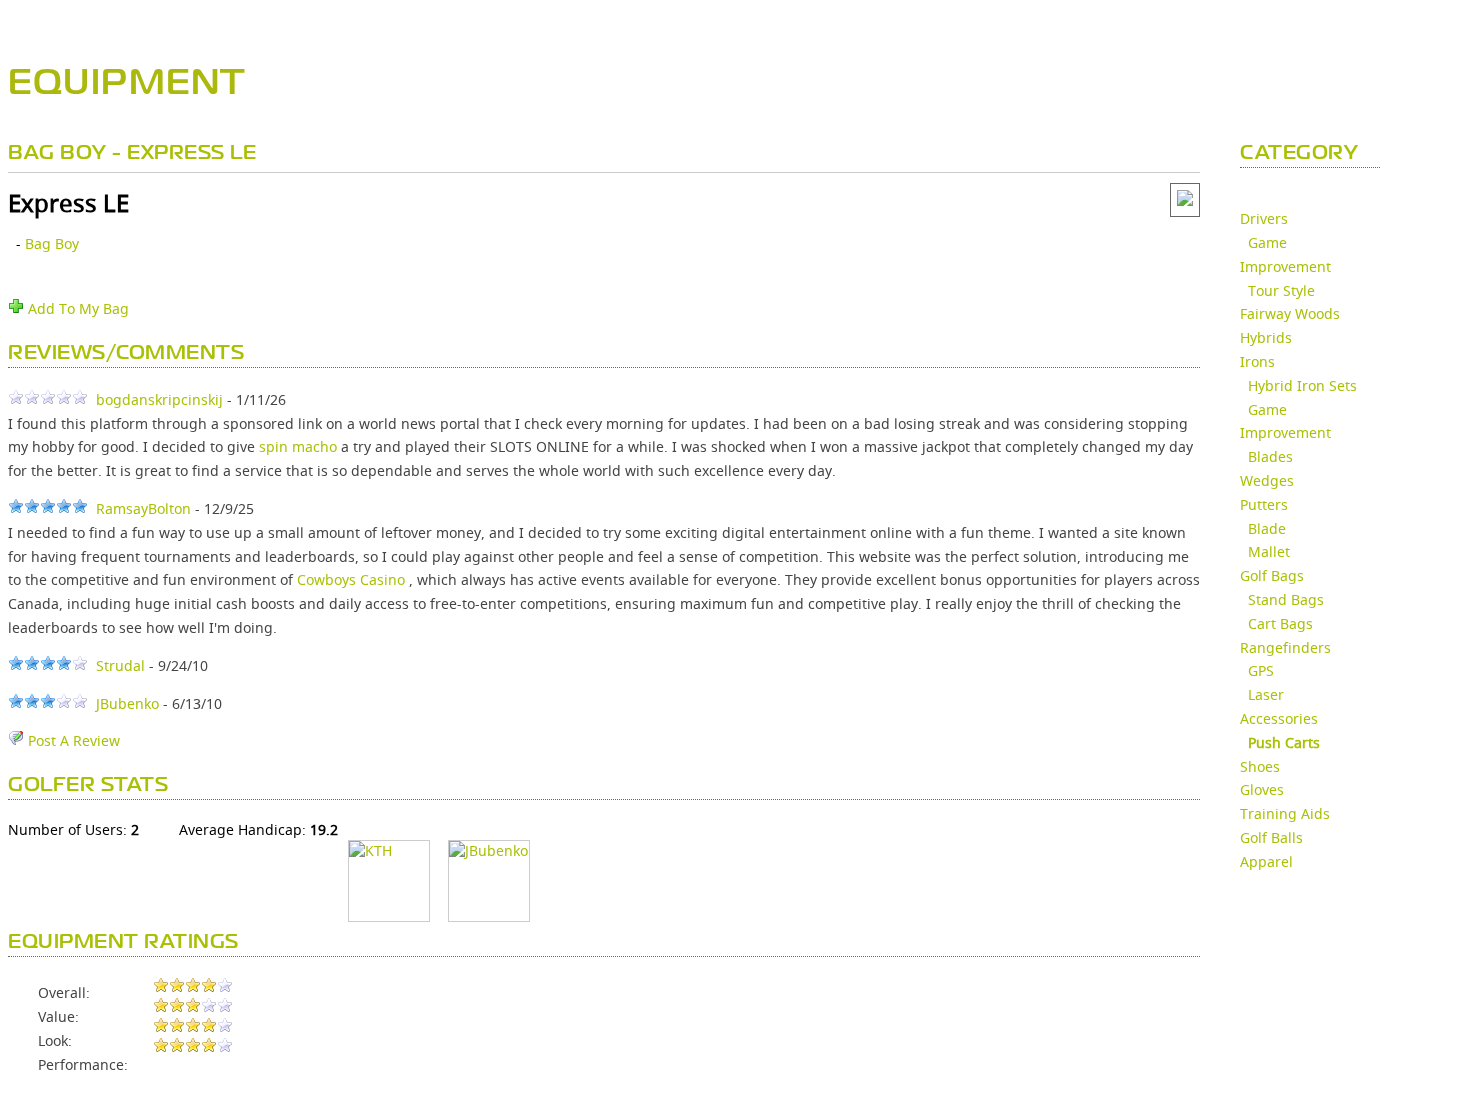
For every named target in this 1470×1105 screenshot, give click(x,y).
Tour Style (1281, 290)
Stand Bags (1286, 599)
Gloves (1262, 789)
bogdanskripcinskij (159, 399)
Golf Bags (1272, 575)
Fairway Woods (1290, 313)
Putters (1264, 504)
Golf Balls (1271, 837)
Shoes (1260, 766)
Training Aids (1285, 813)
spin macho (298, 446)
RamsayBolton (143, 508)
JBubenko (127, 703)
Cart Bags (1280, 623)
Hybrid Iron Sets (1302, 385)
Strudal (120, 665)
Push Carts (1284, 742)
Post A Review (72, 740)
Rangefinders (1285, 647)
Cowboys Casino (351, 579)
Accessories (1279, 718)
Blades (1270, 456)
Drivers (1264, 218)
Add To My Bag (76, 308)
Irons (1257, 361)
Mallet (1269, 551)
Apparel (1266, 861)
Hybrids (1266, 337)
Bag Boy (52, 243)
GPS (1261, 670)
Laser (1266, 694)
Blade (1267, 528)
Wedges (1267, 480)
